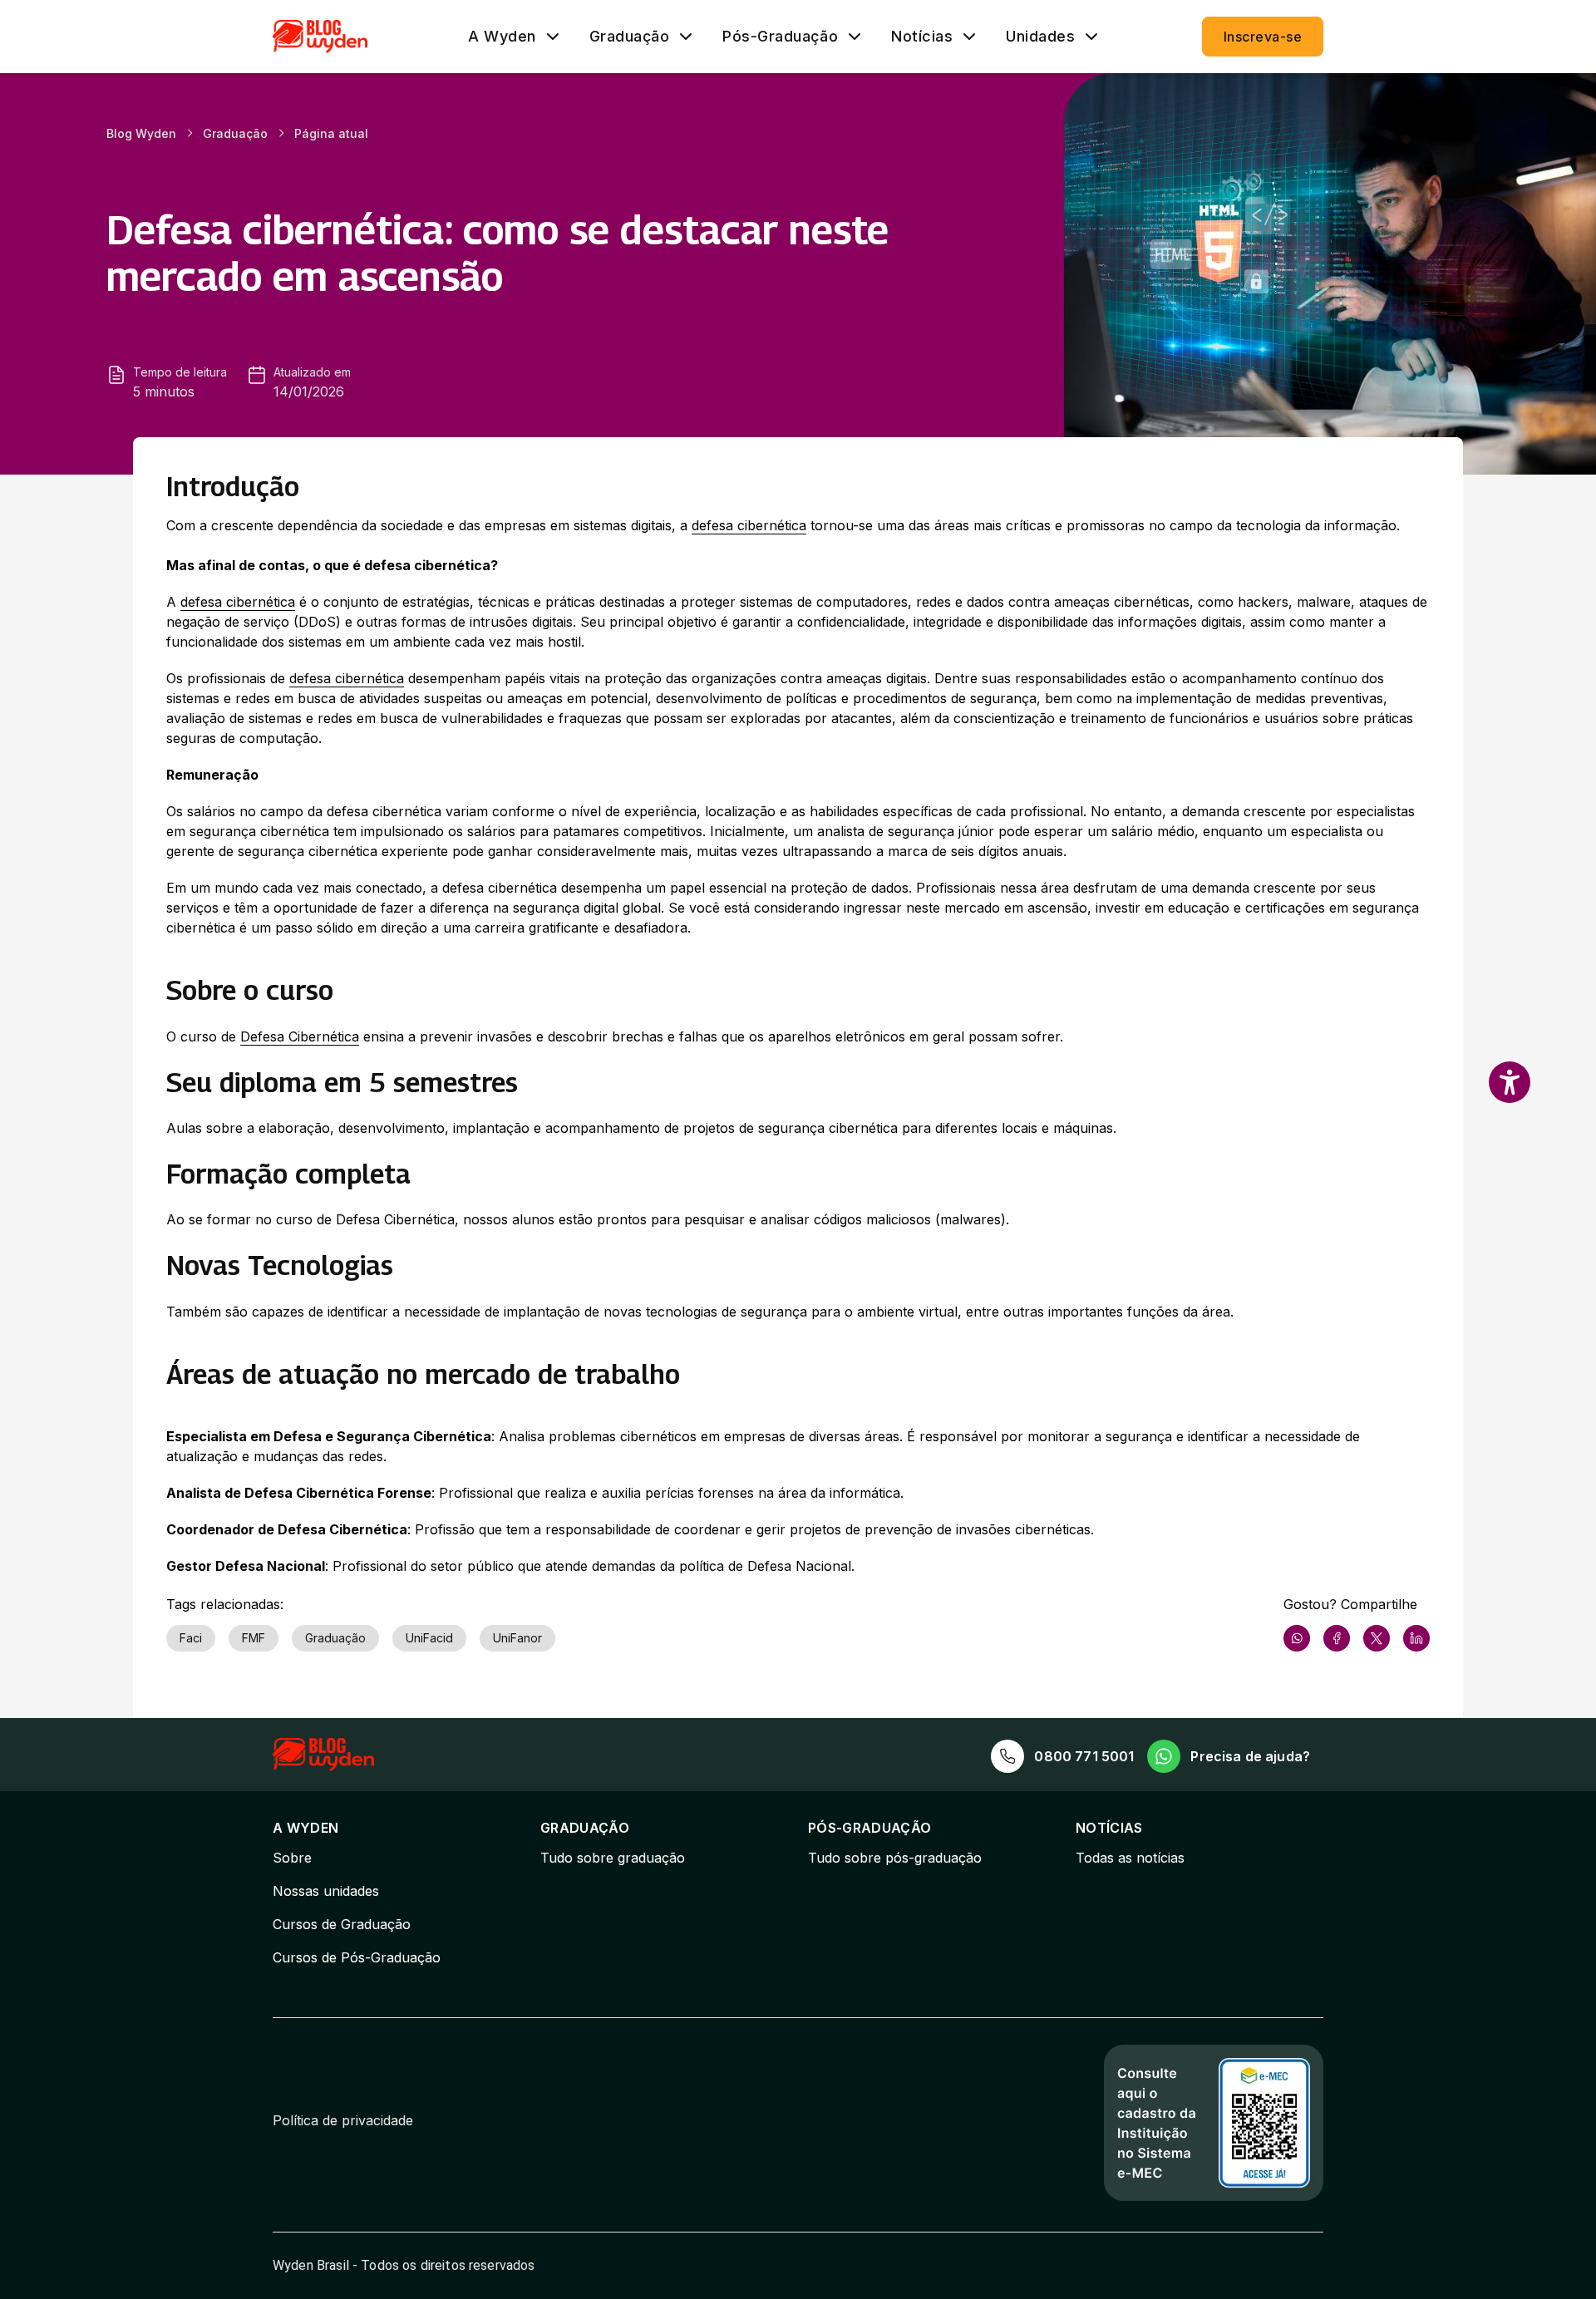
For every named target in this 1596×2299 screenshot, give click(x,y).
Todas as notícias (1130, 1858)
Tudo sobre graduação (613, 1858)
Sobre (292, 1858)
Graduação (630, 37)
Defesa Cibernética (300, 1036)
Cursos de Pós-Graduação (357, 1957)
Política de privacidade (343, 2120)
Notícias (922, 37)
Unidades (1040, 37)
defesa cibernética (749, 525)
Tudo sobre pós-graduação (895, 1858)
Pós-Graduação (780, 37)
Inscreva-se (1263, 37)
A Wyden (502, 37)
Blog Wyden (141, 133)
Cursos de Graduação (342, 1924)
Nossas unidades (326, 1891)
